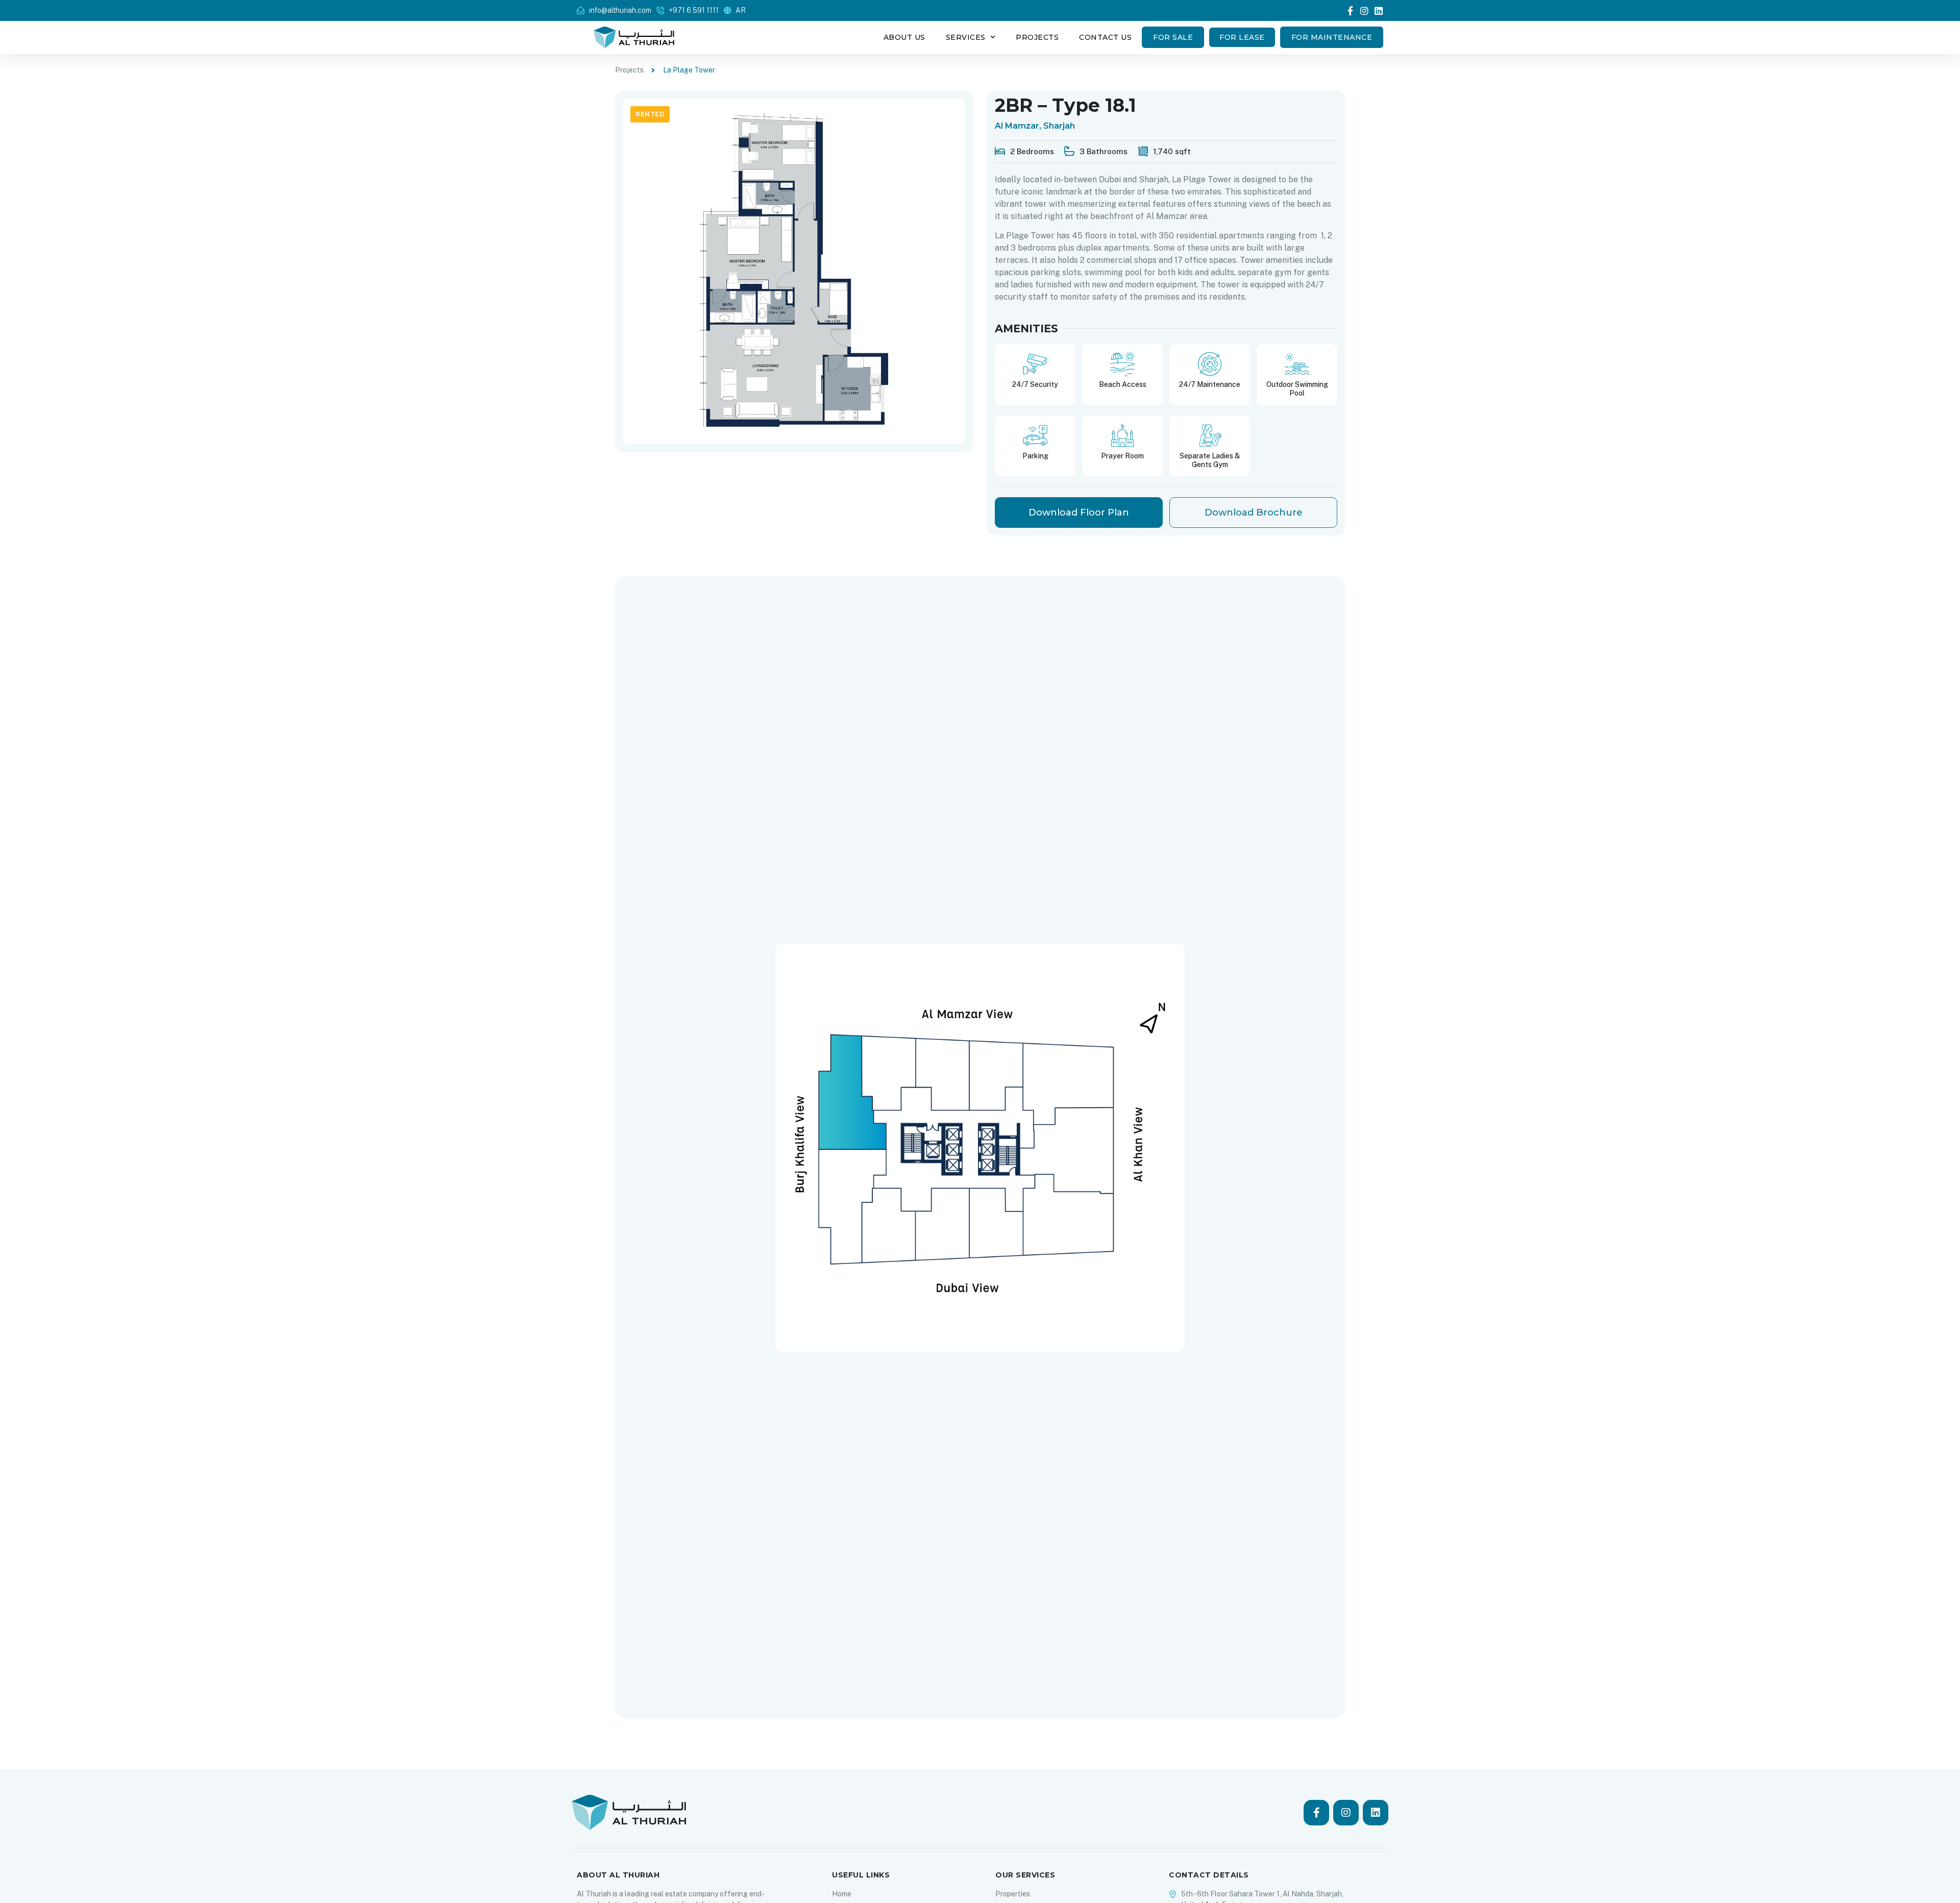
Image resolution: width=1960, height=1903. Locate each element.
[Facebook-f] (1350, 11)
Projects (1037, 37)
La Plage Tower (689, 70)
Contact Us (1105, 37)
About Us (904, 37)
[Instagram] (1364, 11)
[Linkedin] (1379, 11)
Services (966, 37)
